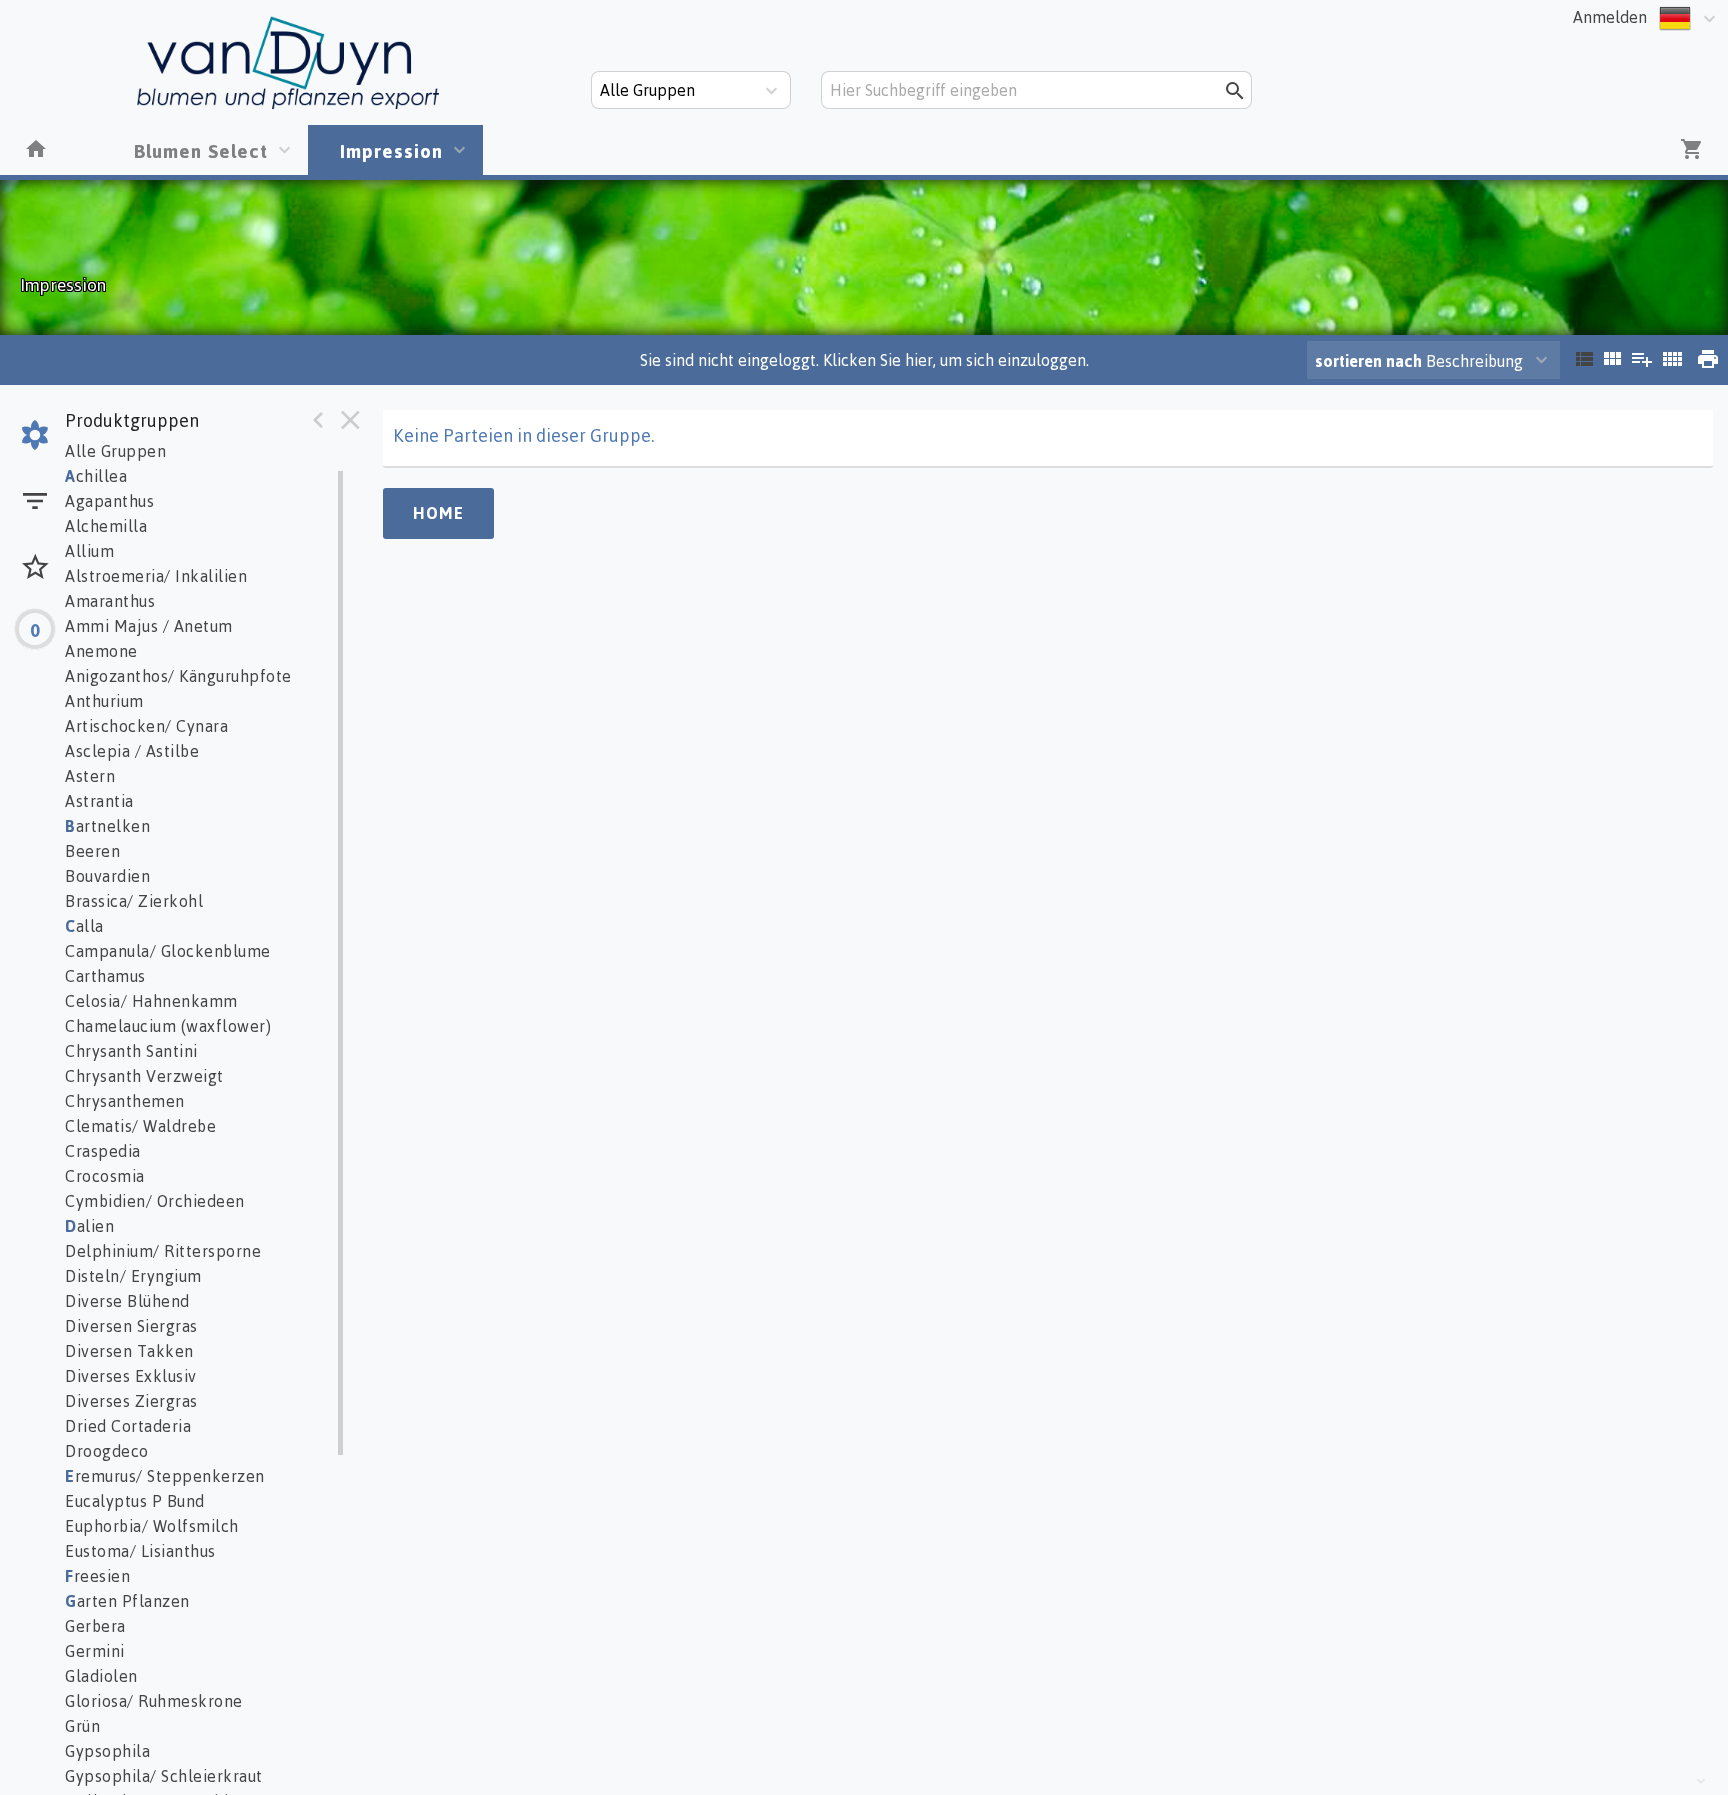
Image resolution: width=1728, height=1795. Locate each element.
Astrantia (99, 801)
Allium (89, 551)
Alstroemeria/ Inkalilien (156, 576)
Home (438, 513)
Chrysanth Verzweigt (144, 1076)
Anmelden (1610, 17)
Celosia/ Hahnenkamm (151, 1001)
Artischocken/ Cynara (146, 726)
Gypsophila (107, 1751)
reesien (97, 1576)
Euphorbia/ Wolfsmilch (152, 1526)
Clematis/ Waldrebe (140, 1126)
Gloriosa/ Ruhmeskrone (154, 1701)
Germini (95, 1651)
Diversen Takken (129, 1351)
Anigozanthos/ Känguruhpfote (178, 676)
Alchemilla (106, 526)
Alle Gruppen (115, 451)
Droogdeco (107, 1451)
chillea (96, 476)
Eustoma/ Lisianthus (140, 1551)
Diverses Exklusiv (131, 1376)
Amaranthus (110, 601)
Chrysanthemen (125, 1101)
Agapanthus (109, 501)
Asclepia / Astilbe (132, 751)
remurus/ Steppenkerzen (165, 1476)
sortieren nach (1370, 361)
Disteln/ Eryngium (133, 1276)
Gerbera (95, 1626)
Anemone (101, 651)
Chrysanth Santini (131, 1051)
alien (89, 1226)
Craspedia (103, 1151)
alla (84, 926)
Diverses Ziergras (131, 1401)
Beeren (92, 851)
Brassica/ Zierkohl (134, 901)
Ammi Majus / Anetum (149, 626)
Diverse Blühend (127, 1301)
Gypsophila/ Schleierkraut (164, 1776)
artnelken (107, 826)
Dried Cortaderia (128, 1426)
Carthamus (105, 976)
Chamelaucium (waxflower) (168, 1026)
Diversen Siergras (131, 1326)
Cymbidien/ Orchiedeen (155, 1201)
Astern (90, 776)
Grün (82, 1726)
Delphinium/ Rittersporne (163, 1251)
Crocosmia (105, 1176)
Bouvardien (107, 876)
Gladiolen (101, 1676)
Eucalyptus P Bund (135, 1501)
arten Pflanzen (127, 1601)
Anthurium (104, 701)
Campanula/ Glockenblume (168, 951)
